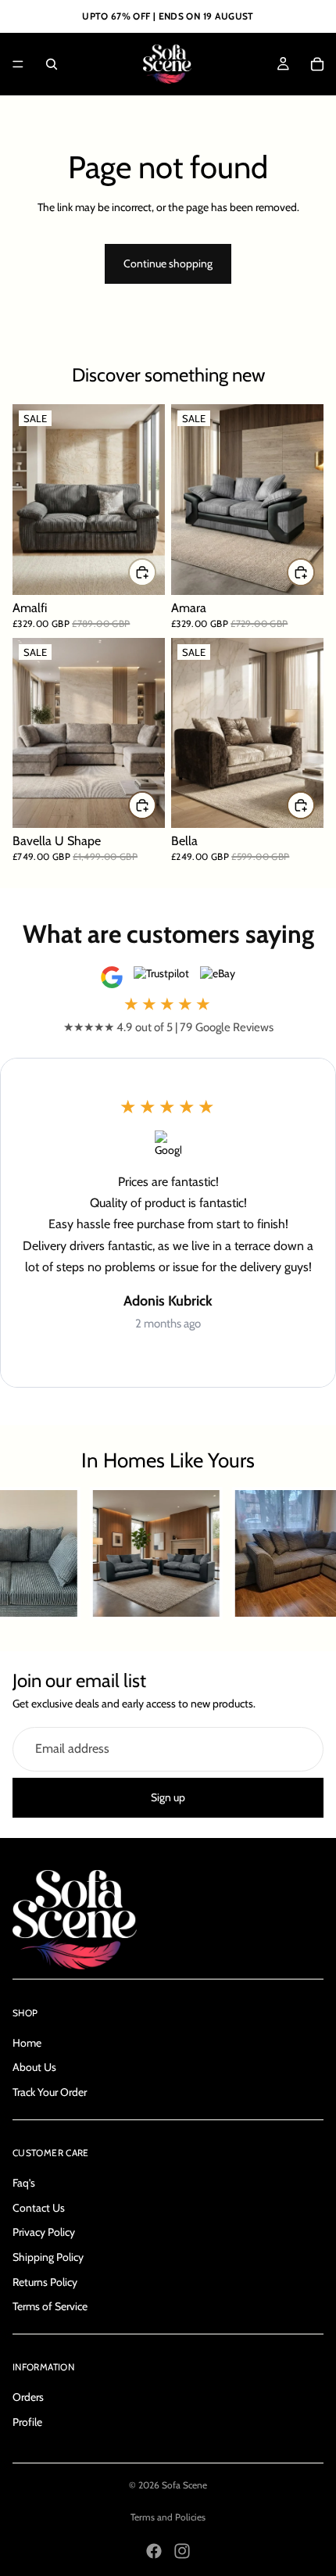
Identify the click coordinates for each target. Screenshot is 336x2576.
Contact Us (39, 2208)
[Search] (52, 64)
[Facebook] (154, 2551)
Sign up (168, 1797)
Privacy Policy (44, 2232)
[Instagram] (182, 2551)
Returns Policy (45, 2281)
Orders (28, 2397)
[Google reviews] (112, 977)
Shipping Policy (48, 2257)
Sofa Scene (184, 2485)
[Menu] (18, 64)
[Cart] (317, 64)
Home (27, 2043)
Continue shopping (168, 263)
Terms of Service (50, 2306)
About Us (34, 2067)
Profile (27, 2422)
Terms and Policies (168, 2517)
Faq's (24, 2183)
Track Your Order (50, 2092)
